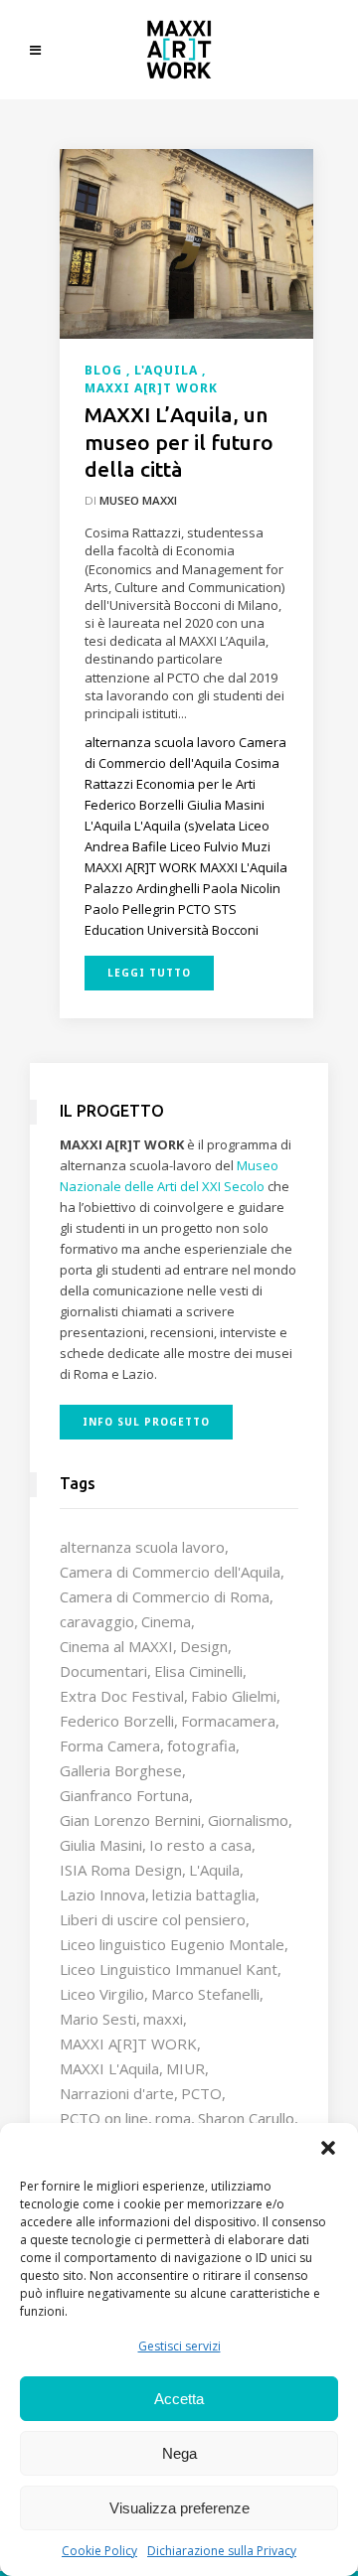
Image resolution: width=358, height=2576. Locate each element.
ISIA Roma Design (121, 1870)
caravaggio (97, 1621)
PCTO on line (104, 2118)
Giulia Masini (101, 1845)
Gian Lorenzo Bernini (130, 1820)
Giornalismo (248, 1820)
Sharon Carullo (246, 2118)
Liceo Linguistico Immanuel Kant (169, 1969)
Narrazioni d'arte (117, 2093)
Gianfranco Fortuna (124, 1795)
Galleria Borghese (121, 1770)
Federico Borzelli (117, 1721)
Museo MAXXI (138, 500)
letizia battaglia (204, 1894)
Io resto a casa (200, 1845)
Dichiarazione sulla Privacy (222, 2551)
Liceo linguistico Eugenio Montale (172, 1944)
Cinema (166, 1621)
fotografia (201, 1745)
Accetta (179, 2399)
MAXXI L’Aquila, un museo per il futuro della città (179, 442)
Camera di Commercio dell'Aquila (170, 1572)
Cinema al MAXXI (116, 1646)
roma (173, 2118)
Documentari (103, 1671)
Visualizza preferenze (179, 2508)
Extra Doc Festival (122, 1696)
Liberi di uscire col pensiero (153, 1919)
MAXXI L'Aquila (109, 2068)
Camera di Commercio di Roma (165, 1596)
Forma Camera (110, 1745)
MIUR (185, 2068)
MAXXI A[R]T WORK (128, 2044)
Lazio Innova (102, 1894)
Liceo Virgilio (102, 1994)
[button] (328, 2148)
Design (204, 1646)
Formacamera (228, 1721)
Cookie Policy (99, 2551)
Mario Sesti (98, 2019)
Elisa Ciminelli (198, 1671)
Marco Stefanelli (205, 1994)
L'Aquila (214, 1870)
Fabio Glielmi (234, 1696)
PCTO (201, 2093)
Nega (179, 2453)
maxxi (163, 2019)
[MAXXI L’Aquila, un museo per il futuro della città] (186, 242)
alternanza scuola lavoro (142, 1547)
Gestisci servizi (179, 2346)
